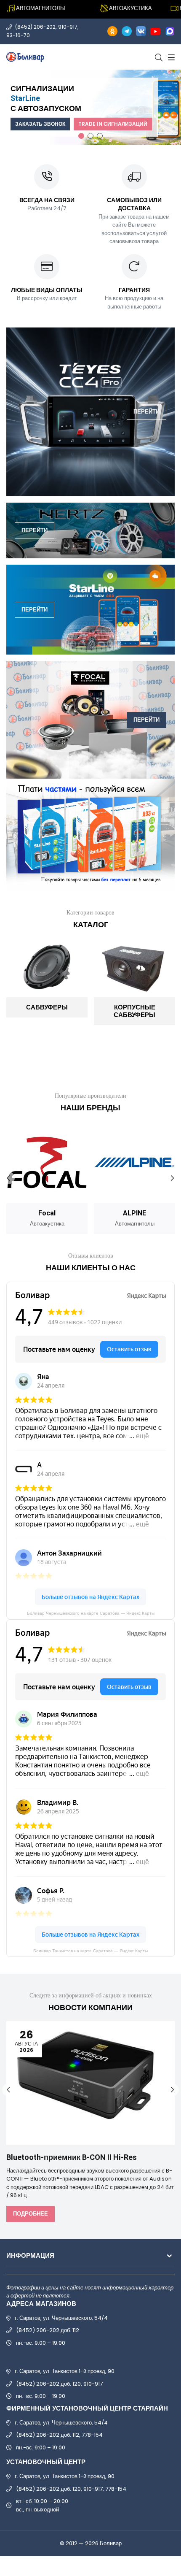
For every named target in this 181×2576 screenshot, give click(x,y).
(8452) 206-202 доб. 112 (48, 2330)
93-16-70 (18, 35)
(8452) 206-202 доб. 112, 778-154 (59, 2435)
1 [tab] (81, 136)
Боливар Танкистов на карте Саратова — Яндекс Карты (90, 1951)
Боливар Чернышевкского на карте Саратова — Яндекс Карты (91, 1613)
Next (173, 1178)
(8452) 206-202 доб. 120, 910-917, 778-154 (71, 2489)
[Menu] (170, 57)
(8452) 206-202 (35, 27)
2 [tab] (90, 136)
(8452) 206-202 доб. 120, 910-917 (59, 2384)
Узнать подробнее (138, 114)
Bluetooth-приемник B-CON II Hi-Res (72, 2158)
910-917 (68, 27)
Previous (8, 1178)
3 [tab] (100, 136)
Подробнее (31, 2214)
